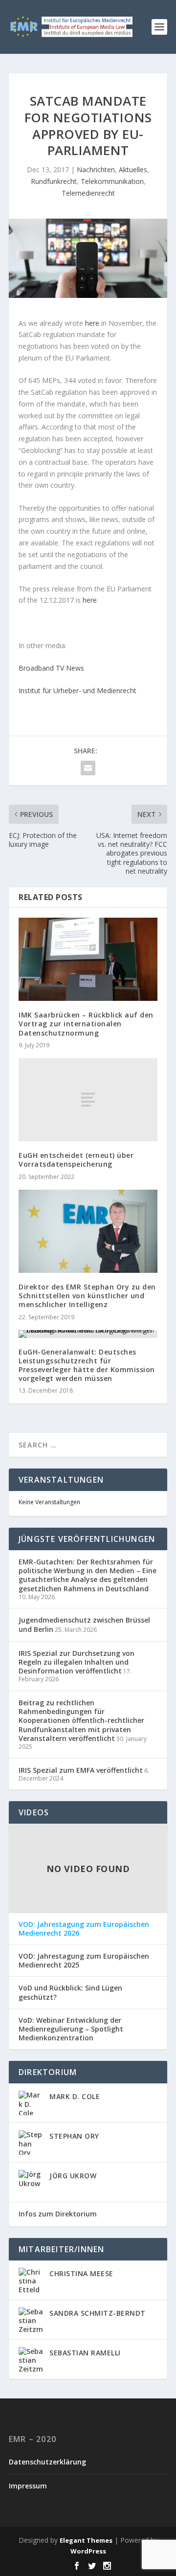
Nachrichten (96, 169)
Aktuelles (133, 169)
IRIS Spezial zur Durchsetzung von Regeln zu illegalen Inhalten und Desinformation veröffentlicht (77, 1662)
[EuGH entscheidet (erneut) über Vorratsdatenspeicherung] (88, 1100)
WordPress (88, 2551)
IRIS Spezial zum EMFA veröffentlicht (81, 1770)
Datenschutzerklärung (47, 2462)
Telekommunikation (112, 181)
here (92, 323)
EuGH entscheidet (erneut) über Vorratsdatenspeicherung (76, 1160)
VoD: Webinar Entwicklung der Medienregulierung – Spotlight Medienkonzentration (71, 2029)
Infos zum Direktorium (58, 2214)
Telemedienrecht (88, 193)
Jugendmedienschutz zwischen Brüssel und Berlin (84, 1624)
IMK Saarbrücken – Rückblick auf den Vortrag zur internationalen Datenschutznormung (86, 1024)
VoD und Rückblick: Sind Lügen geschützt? (70, 1992)
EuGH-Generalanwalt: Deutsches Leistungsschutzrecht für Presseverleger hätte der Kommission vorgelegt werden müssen (87, 1365)
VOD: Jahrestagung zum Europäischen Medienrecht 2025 (84, 1961)
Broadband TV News (51, 668)
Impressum (28, 2486)
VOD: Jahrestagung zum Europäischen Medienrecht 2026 (84, 1929)
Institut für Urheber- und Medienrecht (77, 690)
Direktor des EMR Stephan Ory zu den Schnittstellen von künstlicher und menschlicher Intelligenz (87, 1296)
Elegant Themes (86, 2540)
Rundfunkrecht (54, 181)
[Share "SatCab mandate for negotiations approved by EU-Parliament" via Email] (88, 768)
